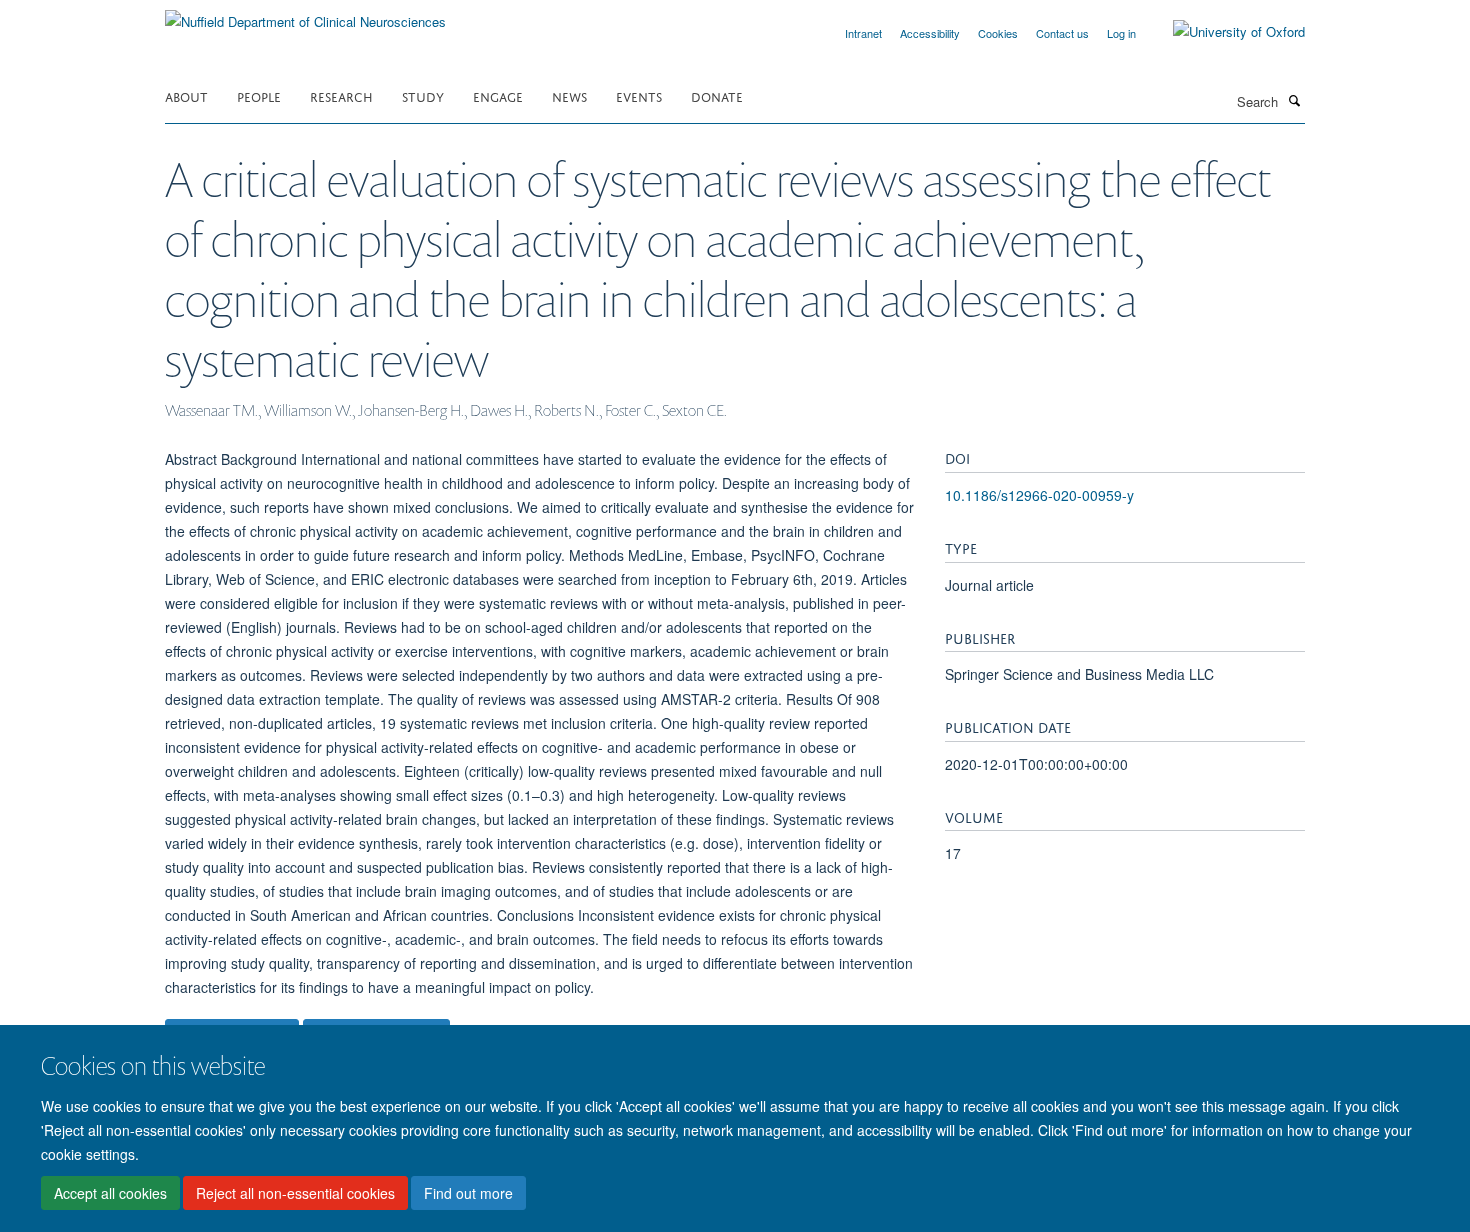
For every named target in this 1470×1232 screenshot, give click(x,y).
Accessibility (930, 33)
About (186, 95)
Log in (1121, 33)
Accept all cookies (110, 1193)
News (569, 95)
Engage (498, 95)
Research (341, 95)
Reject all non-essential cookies (295, 1193)
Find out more (468, 1193)
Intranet (863, 33)
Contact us (1062, 33)
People (259, 95)
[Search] (1294, 100)
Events (639, 95)
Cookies (998, 33)
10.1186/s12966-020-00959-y (1039, 495)
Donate (717, 95)
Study (423, 95)
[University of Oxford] (1224, 32)
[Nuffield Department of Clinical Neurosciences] (305, 14)
